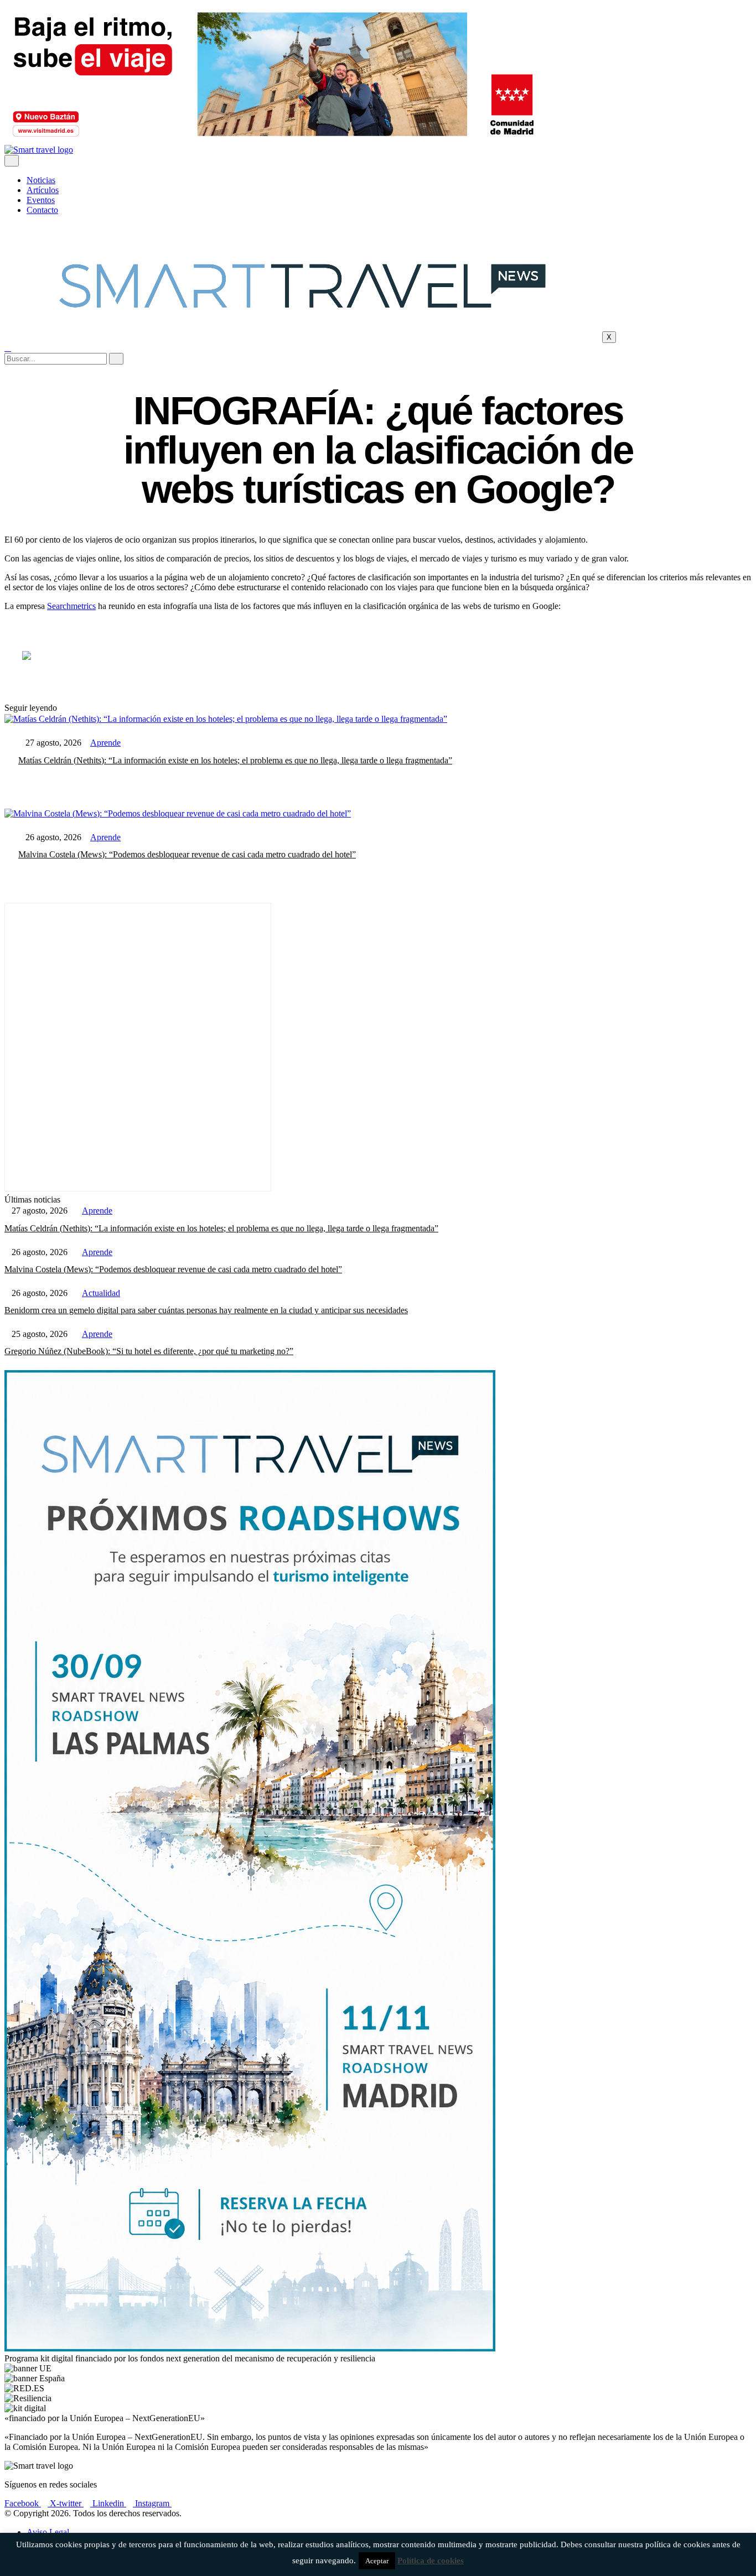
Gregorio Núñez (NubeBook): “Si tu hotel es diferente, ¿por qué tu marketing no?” (149, 1351)
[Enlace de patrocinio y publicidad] (273, 140)
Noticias (41, 180)
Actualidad (101, 1293)
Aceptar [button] (377, 2561)
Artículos (43, 190)
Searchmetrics (71, 606)
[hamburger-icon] (12, 161)
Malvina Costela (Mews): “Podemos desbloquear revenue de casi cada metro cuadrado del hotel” (187, 854)
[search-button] (116, 359)
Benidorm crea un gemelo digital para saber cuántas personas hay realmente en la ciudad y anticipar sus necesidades (206, 1310)
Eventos (41, 200)
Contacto (42, 210)
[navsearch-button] (8, 348)
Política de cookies (431, 2561)
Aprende (105, 743)
